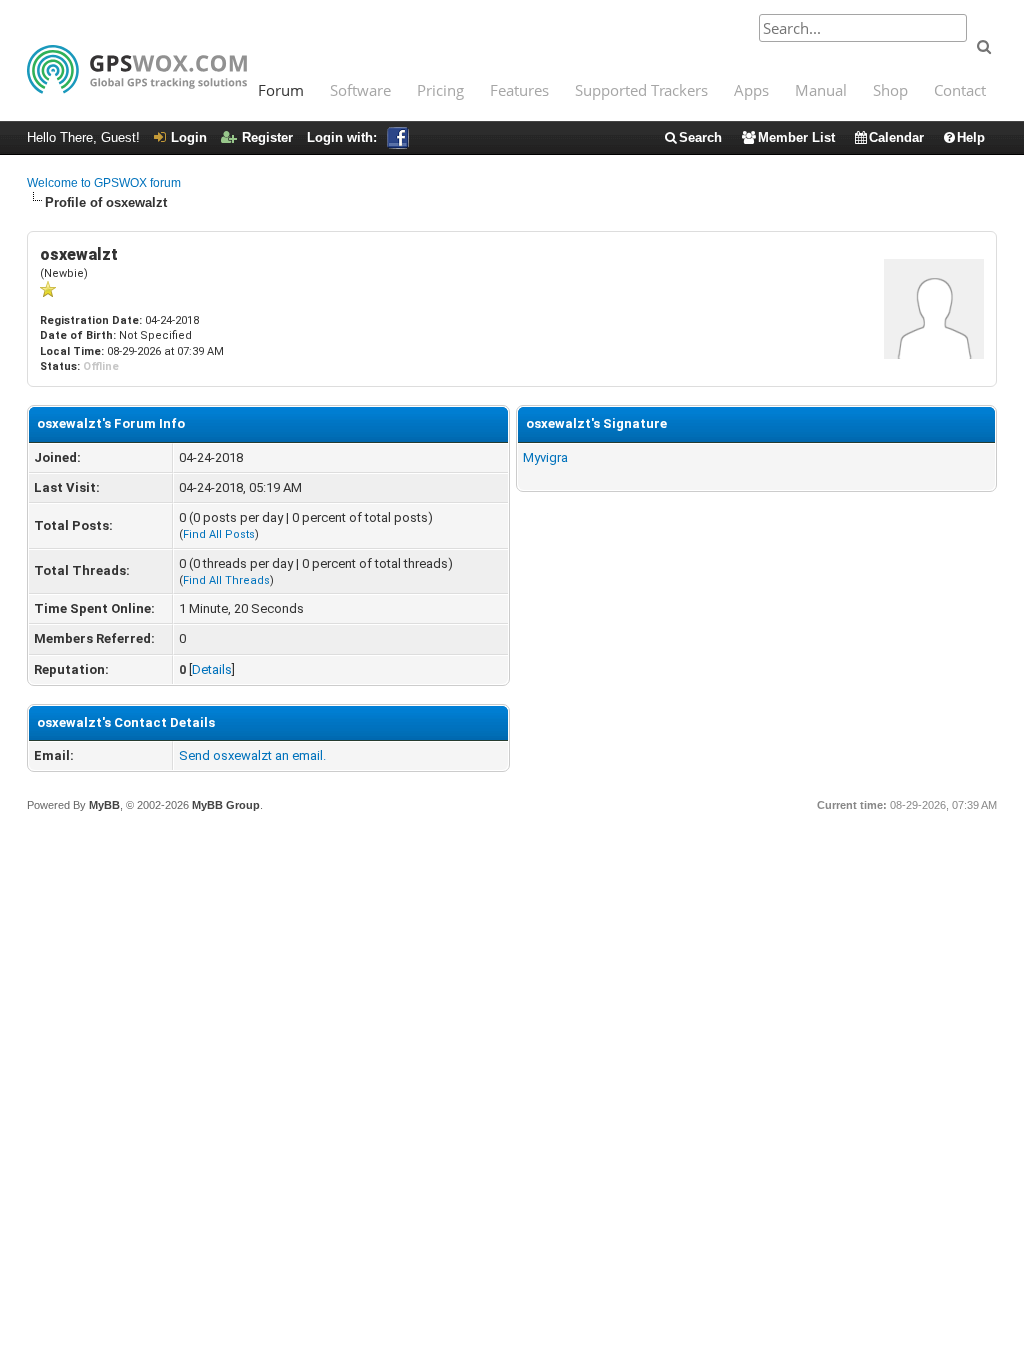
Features (519, 90)
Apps (751, 90)
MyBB (104, 805)
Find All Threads (226, 580)
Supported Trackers (641, 90)
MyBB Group (226, 805)
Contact (960, 90)
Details (212, 669)
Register (267, 137)
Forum (281, 90)
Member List (796, 137)
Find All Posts (219, 534)
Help (971, 137)
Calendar (896, 137)
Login (189, 137)
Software (360, 90)
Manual (821, 90)
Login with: (342, 137)
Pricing (440, 90)
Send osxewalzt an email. (252, 755)
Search (700, 137)
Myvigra (545, 457)
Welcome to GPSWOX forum (104, 183)
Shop (890, 90)
